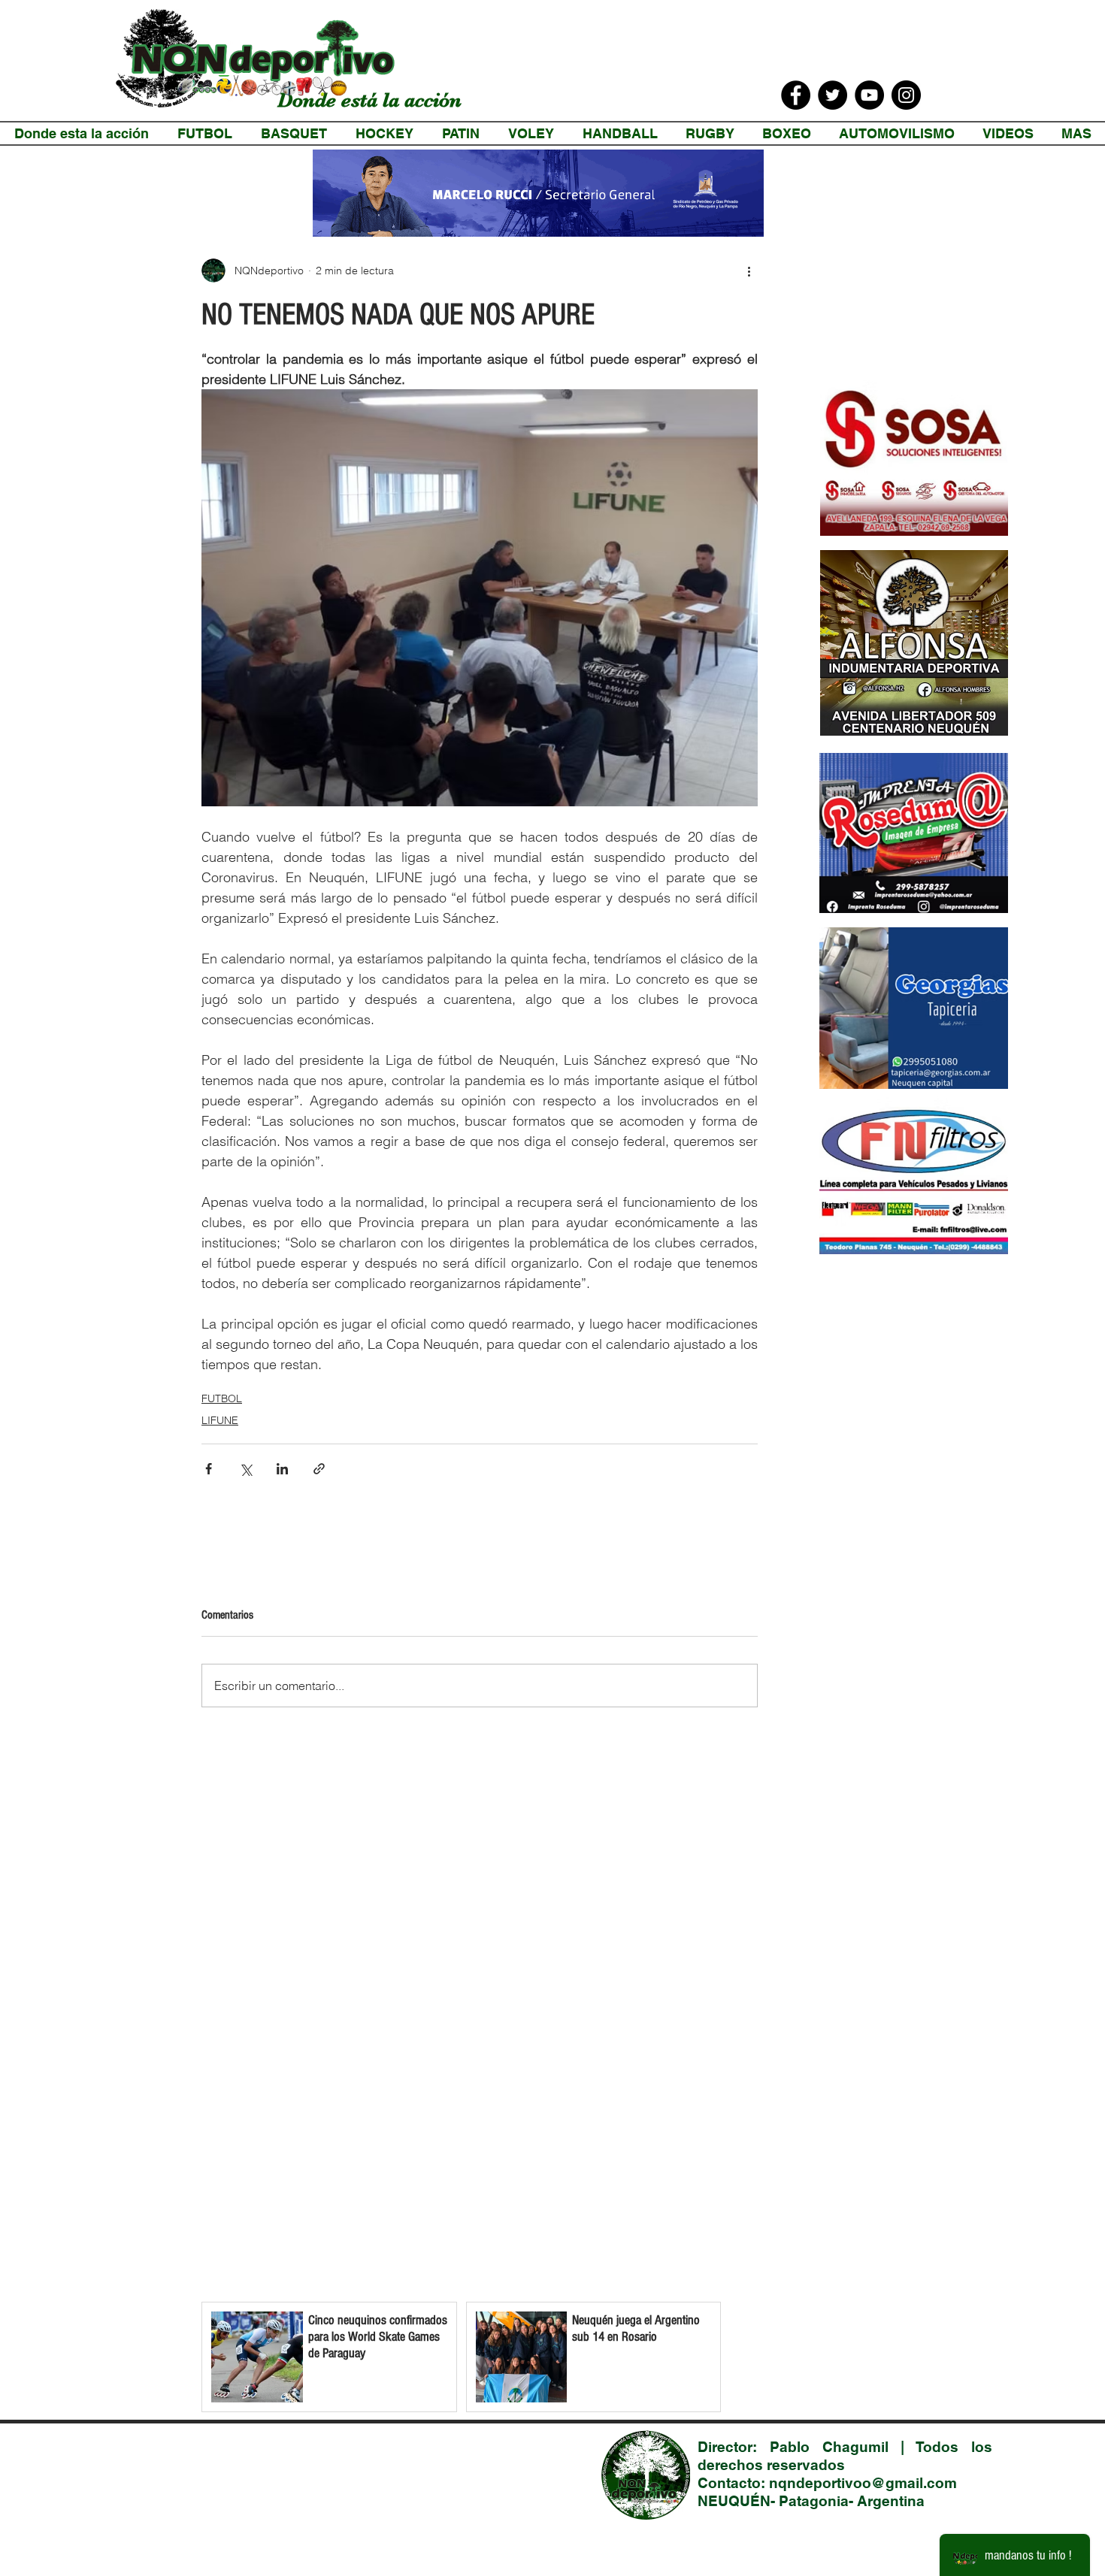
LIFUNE (220, 1420)
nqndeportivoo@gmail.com (863, 2483)
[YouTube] (869, 95)
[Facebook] (796, 95)
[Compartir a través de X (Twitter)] (245, 1469)
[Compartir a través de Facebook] (209, 1469)
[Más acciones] (749, 271)
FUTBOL (222, 1398)
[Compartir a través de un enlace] (319, 1469)
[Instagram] (906, 95)
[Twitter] (833, 95)
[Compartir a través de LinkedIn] (282, 1469)
